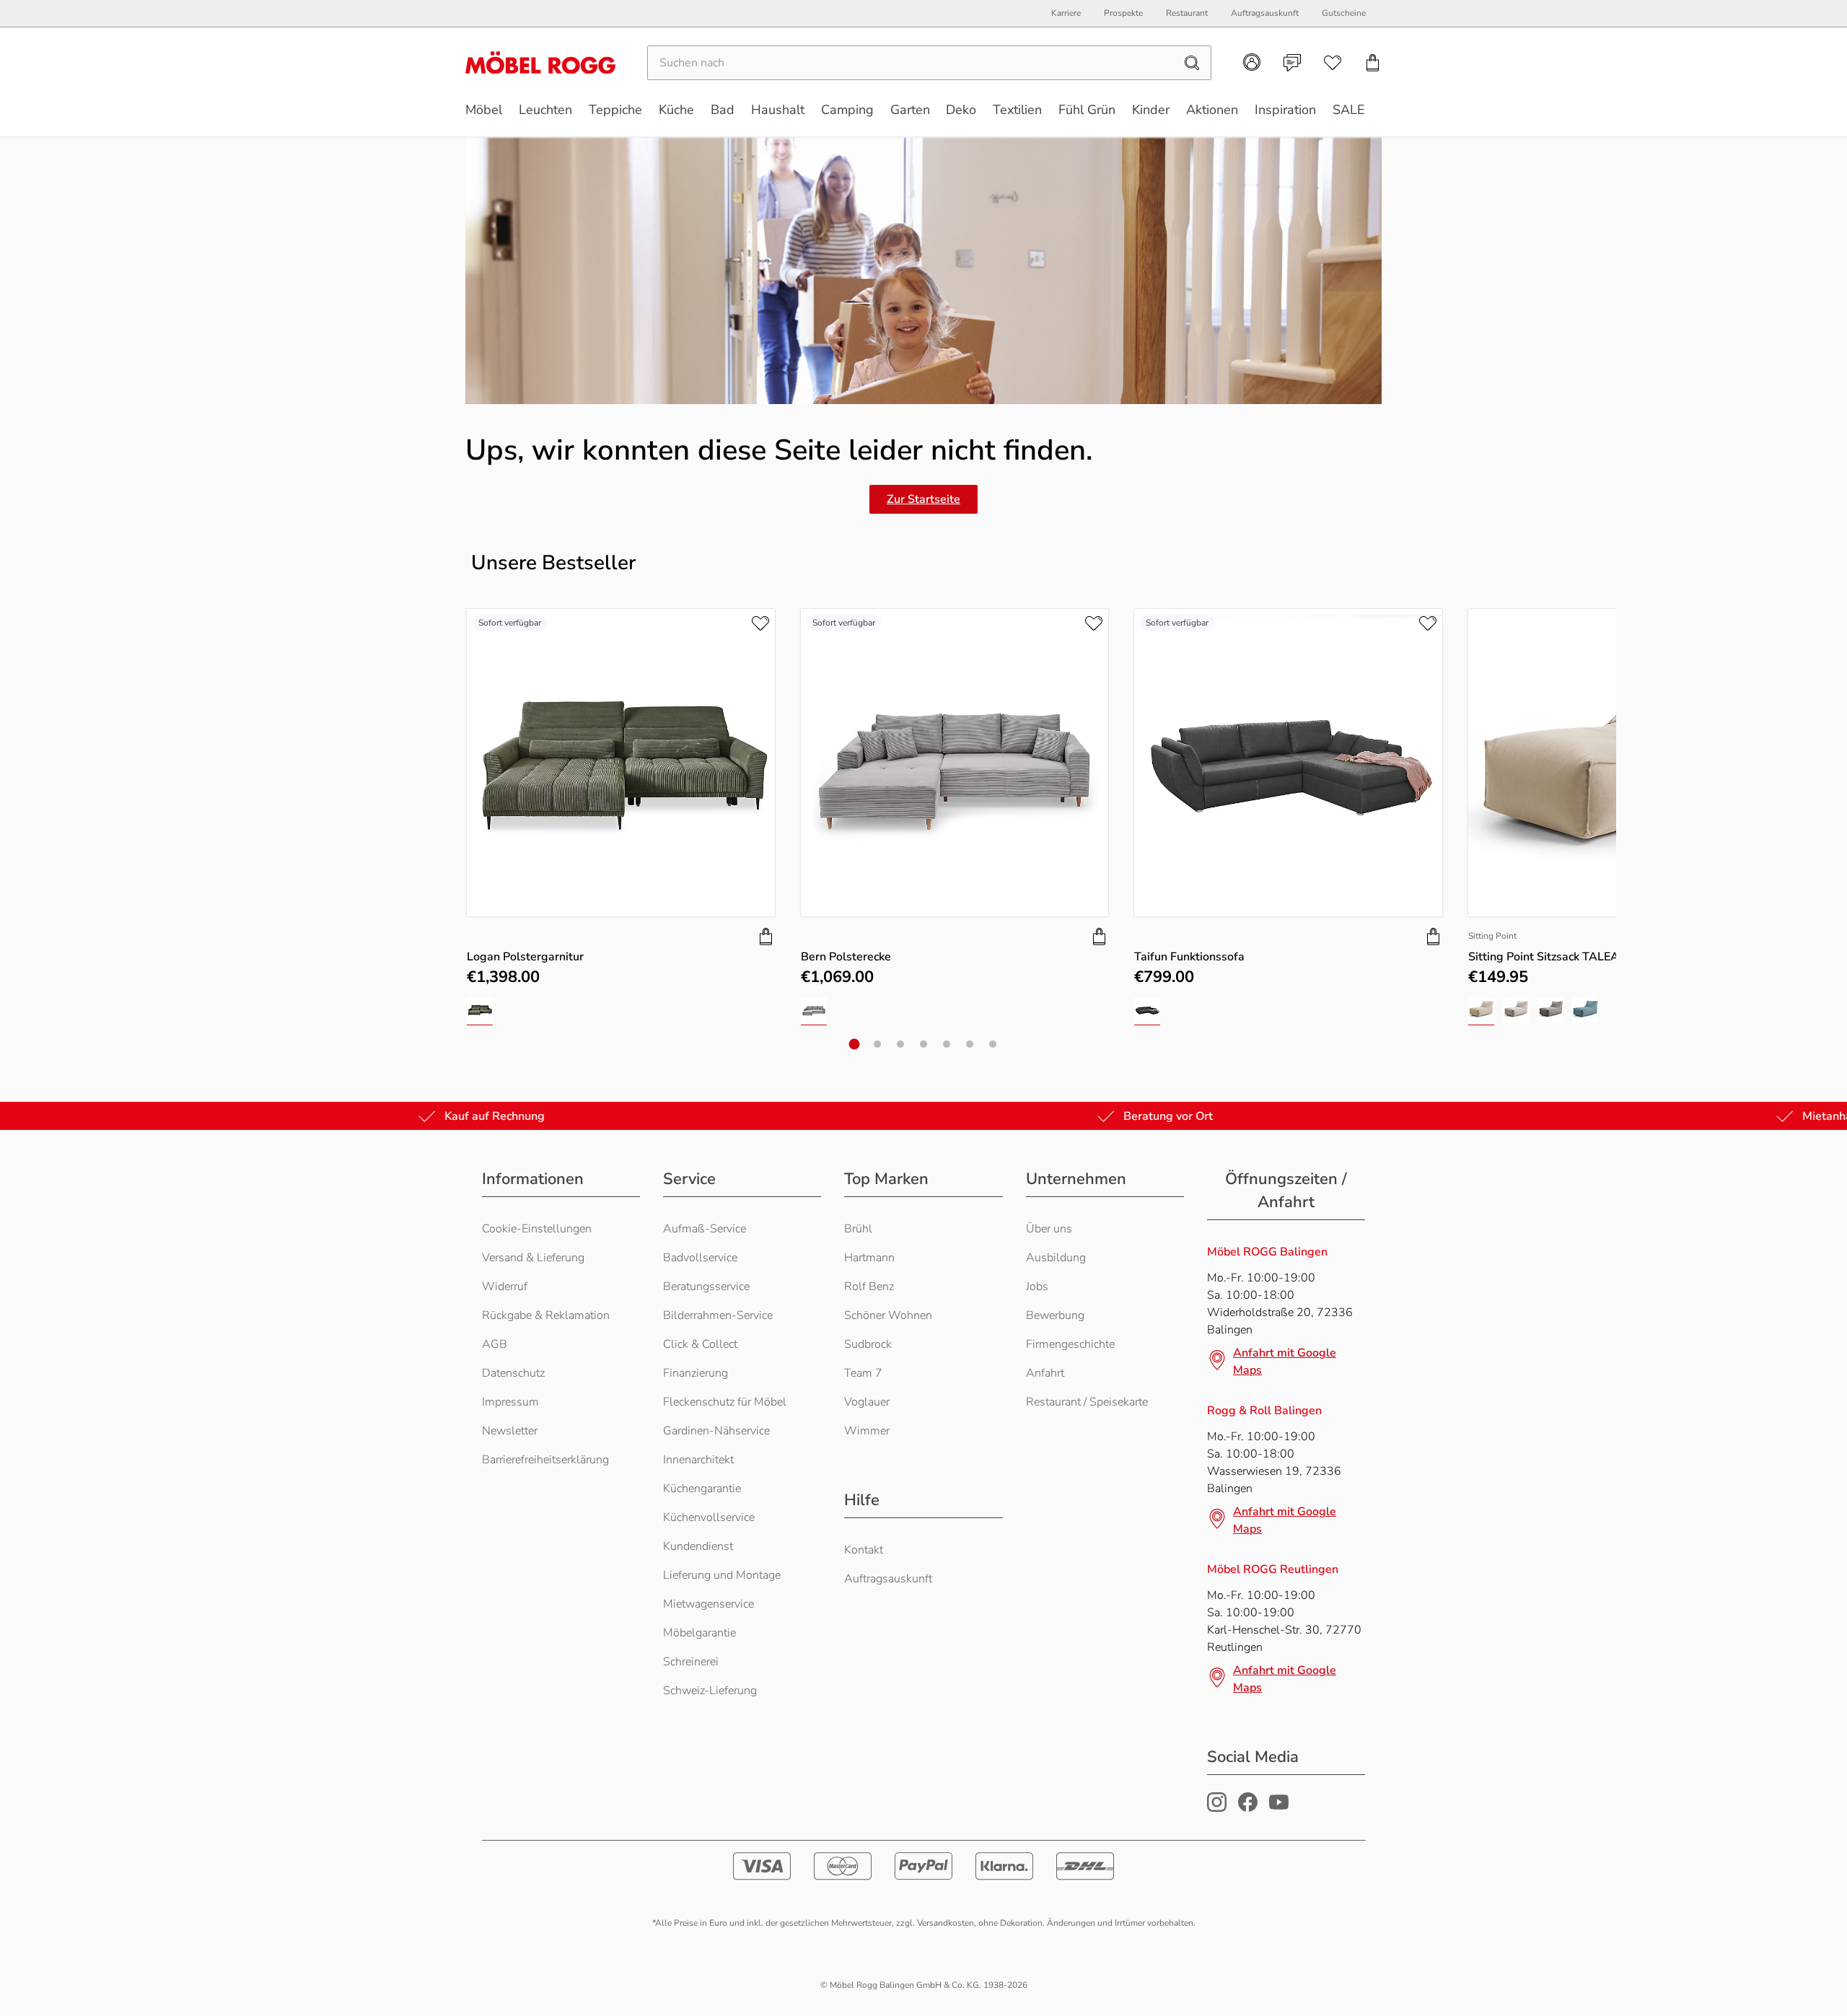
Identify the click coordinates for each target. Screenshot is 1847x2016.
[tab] (855, 1044)
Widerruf (505, 1287)
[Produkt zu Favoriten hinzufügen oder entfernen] (760, 623)
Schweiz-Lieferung (710, 1691)
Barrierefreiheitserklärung (545, 1460)
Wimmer (867, 1431)
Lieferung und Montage (722, 1575)
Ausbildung (1056, 1258)
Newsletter (510, 1431)
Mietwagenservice (708, 1604)
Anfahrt (1045, 1373)
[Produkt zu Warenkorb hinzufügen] (766, 937)
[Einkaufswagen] (1373, 63)
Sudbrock (868, 1344)
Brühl (858, 1229)
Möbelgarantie (699, 1633)
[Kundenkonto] (1252, 62)
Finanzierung (696, 1373)
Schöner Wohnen (888, 1315)
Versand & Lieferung (533, 1258)
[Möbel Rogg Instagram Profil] (1217, 1808)
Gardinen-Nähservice (716, 1431)
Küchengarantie (702, 1489)
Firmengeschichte (1070, 1344)
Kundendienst (698, 1546)
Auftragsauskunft (888, 1579)
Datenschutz (513, 1373)
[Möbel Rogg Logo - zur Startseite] (540, 62)
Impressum (510, 1402)
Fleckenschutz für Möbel (725, 1402)
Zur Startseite (923, 499)
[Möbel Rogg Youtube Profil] (1279, 1808)
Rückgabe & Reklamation (546, 1315)
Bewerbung (1055, 1315)
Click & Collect (700, 1344)
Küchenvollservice (709, 1517)
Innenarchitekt (698, 1460)
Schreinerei (691, 1662)
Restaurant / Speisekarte (1087, 1402)
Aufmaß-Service (705, 1229)
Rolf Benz (869, 1287)
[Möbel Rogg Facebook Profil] (1248, 1808)
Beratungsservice (706, 1287)
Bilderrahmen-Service (718, 1315)
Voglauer (867, 1402)
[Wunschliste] (1333, 63)
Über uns (1049, 1229)
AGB (495, 1344)
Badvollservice (700, 1258)
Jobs (1037, 1287)
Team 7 (863, 1373)
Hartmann (869, 1258)
